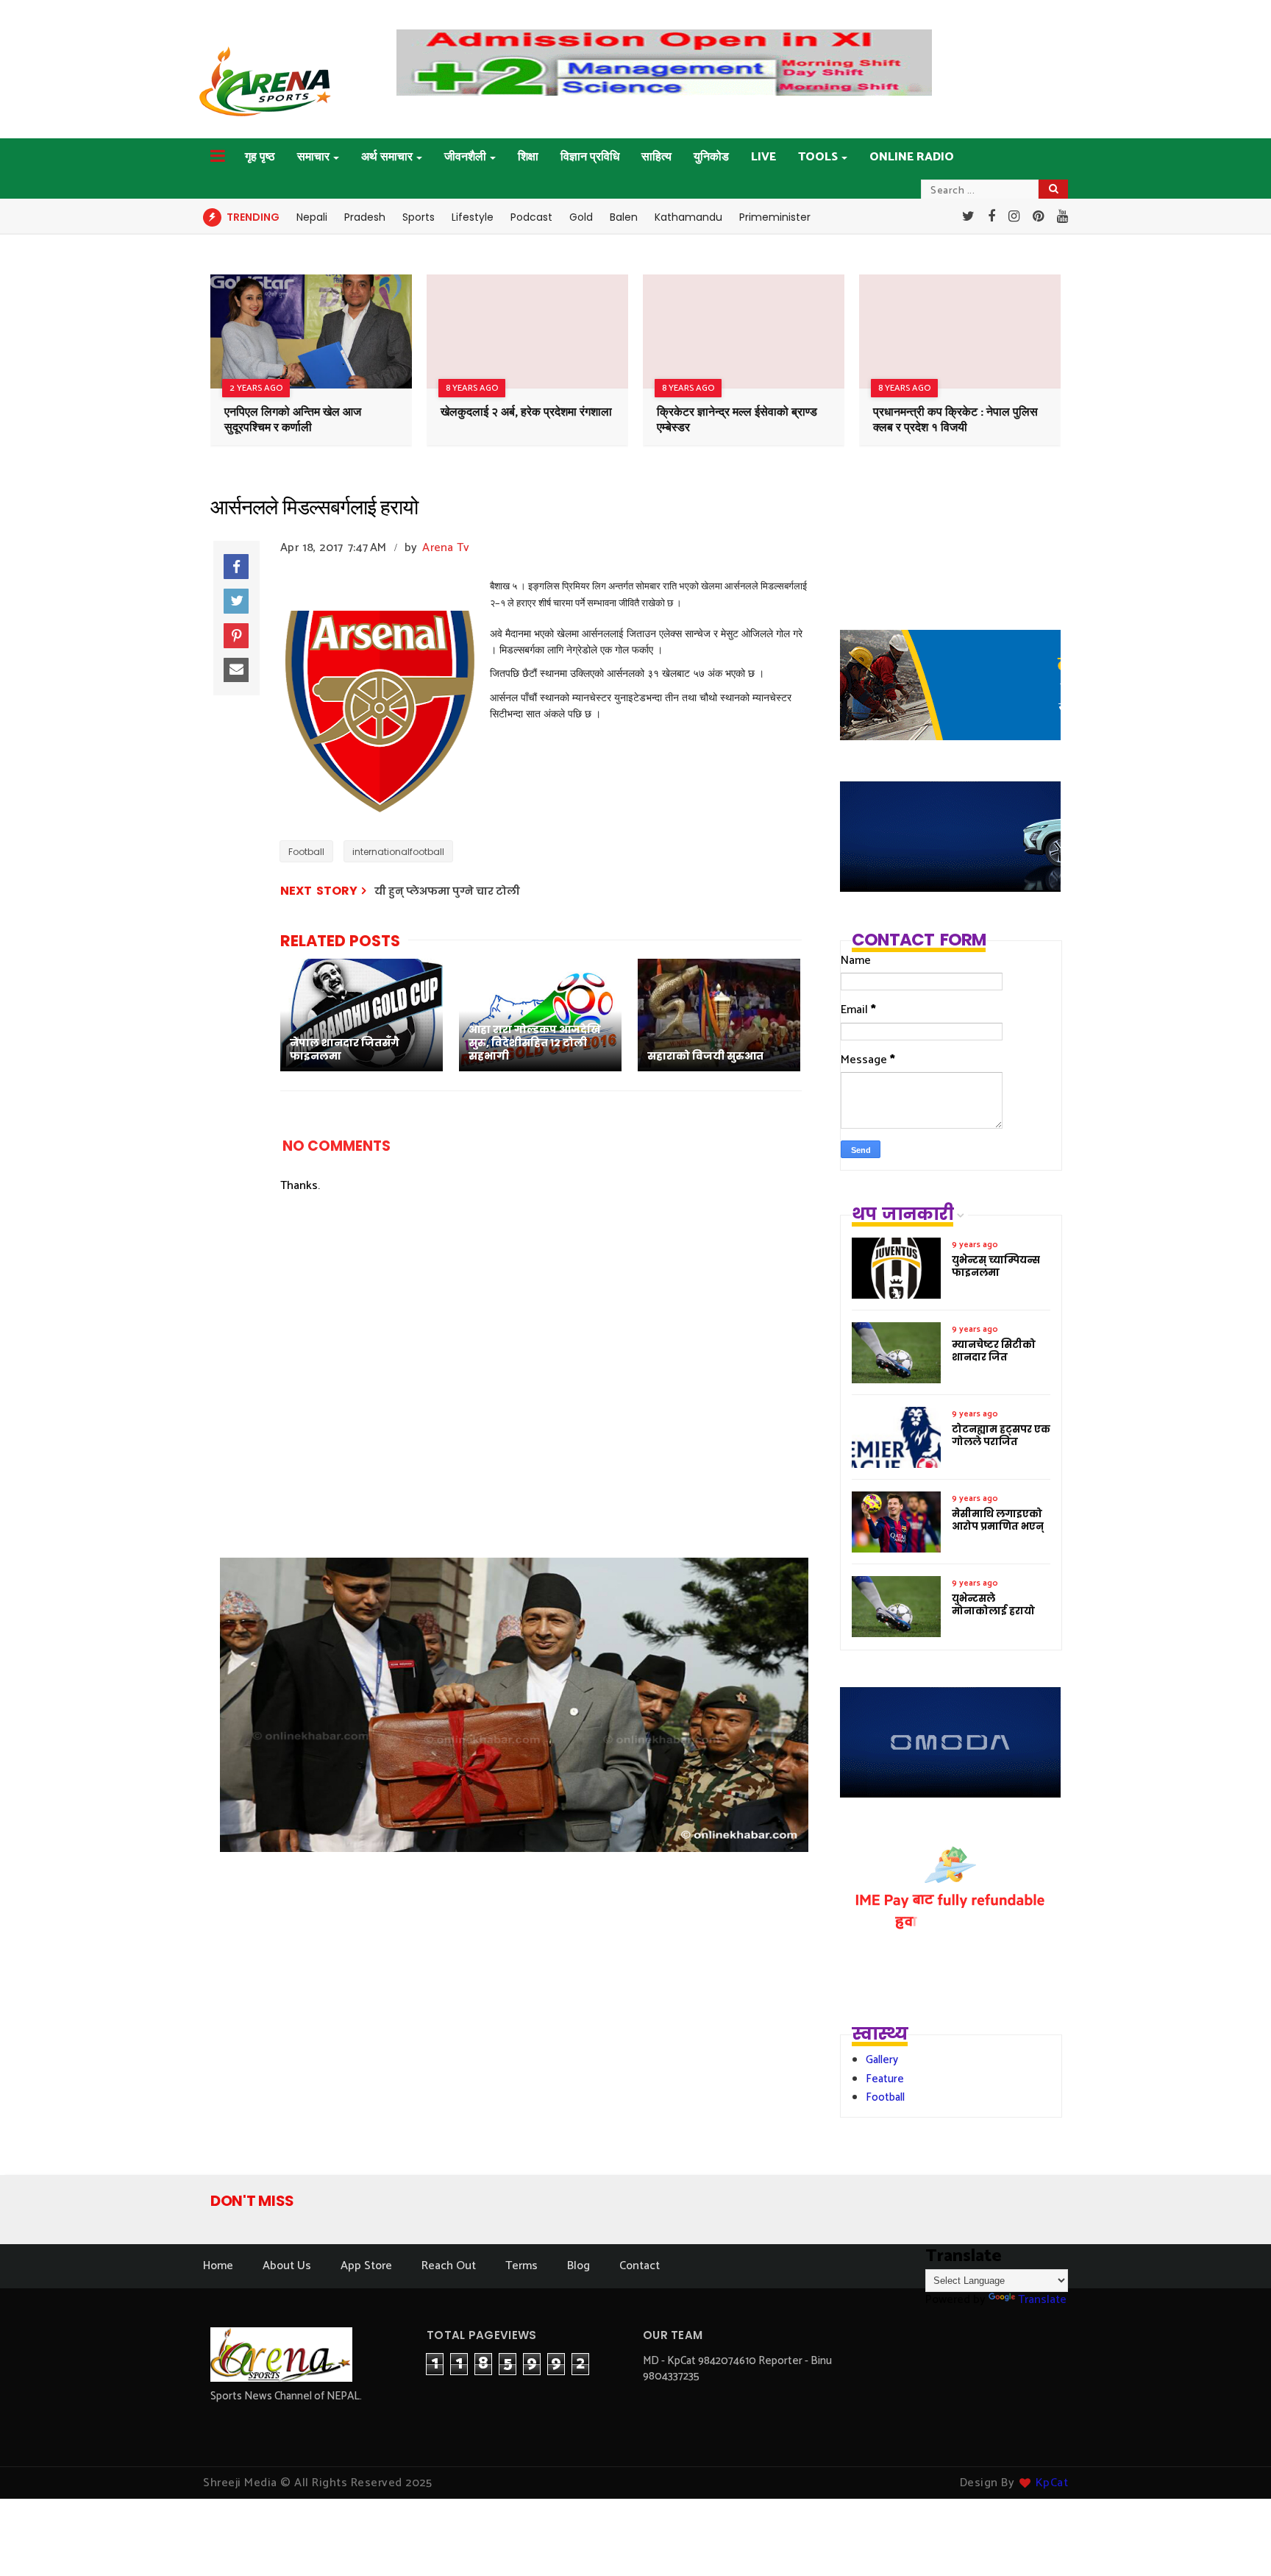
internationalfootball (398, 852)
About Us (287, 2266)
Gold (581, 217)
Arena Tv (446, 548)
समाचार (313, 157)
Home (218, 2266)
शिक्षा (528, 157)
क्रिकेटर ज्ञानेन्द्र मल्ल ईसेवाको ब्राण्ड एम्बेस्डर (737, 420)
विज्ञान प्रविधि (590, 157)
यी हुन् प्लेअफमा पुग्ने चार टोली (447, 891)
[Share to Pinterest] (236, 636)
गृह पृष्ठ (260, 157)
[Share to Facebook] (236, 567)
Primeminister (775, 217)
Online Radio (912, 157)
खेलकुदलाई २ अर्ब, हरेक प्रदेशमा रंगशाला (526, 412)
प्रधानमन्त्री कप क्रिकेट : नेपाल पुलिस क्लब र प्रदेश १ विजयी (955, 420)
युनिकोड (711, 157)
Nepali (312, 217)
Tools (818, 157)
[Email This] (236, 670)
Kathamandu (688, 217)
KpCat (1052, 2483)
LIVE (763, 157)
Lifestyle (473, 217)
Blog (578, 2266)
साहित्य (656, 157)
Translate (1042, 2300)
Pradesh (365, 217)
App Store (366, 2266)
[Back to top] (1235, 2541)
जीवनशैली (465, 157)
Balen (624, 217)
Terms (521, 2266)
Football (306, 852)
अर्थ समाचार (387, 157)
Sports (419, 217)
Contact (640, 2266)
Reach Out (449, 2266)
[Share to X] (236, 601)
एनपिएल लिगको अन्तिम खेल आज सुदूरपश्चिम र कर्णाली (293, 420)
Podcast (531, 217)
